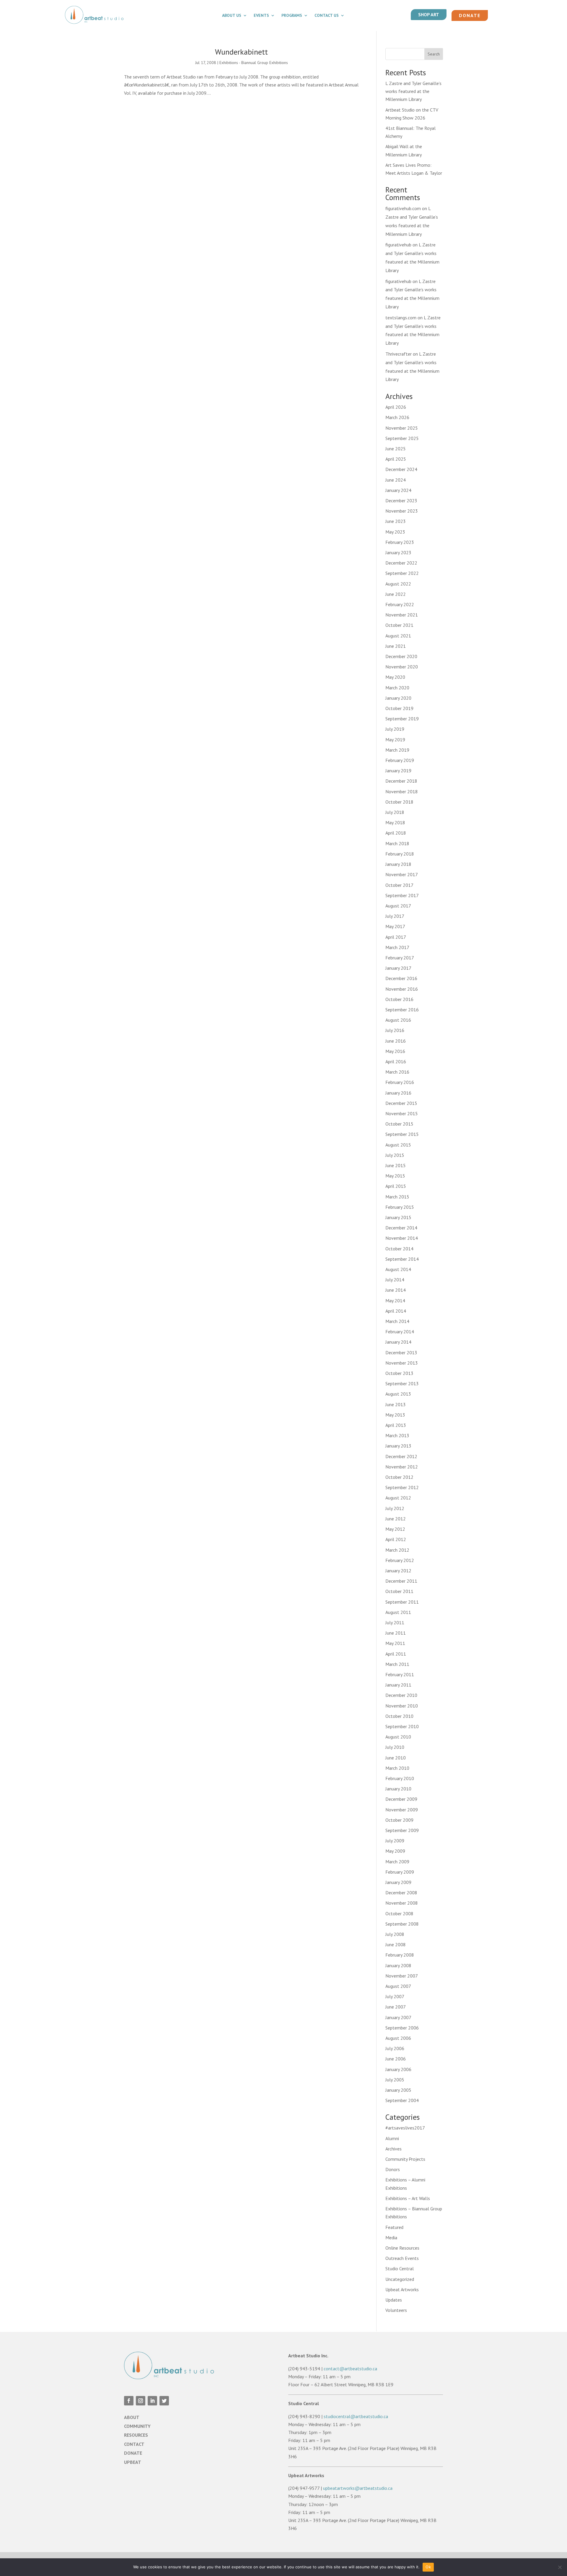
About (132, 2417)
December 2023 (401, 501)
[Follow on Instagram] (141, 2401)
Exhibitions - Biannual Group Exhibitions (254, 63)
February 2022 (400, 604)
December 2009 (401, 1799)
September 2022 (402, 573)
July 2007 (395, 1996)
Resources (136, 2435)
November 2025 (402, 428)
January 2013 (398, 1446)
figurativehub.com (403, 208)
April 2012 (396, 1539)
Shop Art (429, 14)
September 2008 (402, 1924)
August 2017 (398, 906)
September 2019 (402, 719)
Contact (134, 2444)
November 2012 (402, 1467)
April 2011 (396, 1654)
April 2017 (396, 937)
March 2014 (397, 1321)
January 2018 (398, 864)
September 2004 (402, 2100)
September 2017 (402, 895)
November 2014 (402, 1238)
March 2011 (397, 1664)
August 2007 (398, 1986)
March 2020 (397, 688)
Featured (394, 2227)
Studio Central (400, 2268)
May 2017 (395, 926)
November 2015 (402, 1113)
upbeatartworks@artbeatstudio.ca (358, 2488)
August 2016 (398, 1020)
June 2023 (396, 521)
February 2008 (400, 1955)
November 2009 (402, 1810)
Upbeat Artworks (402, 2289)
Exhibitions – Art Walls (408, 2198)
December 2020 (401, 656)
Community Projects (405, 2159)
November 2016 (402, 989)
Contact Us (327, 16)
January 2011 (398, 1685)
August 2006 (398, 2038)
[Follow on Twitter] (164, 2401)
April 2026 (396, 407)
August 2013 (398, 1394)
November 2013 (402, 1363)
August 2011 (398, 1612)
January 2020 (398, 698)
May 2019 (395, 740)
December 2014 (401, 1228)
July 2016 (395, 1030)
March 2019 (397, 750)
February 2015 (400, 1207)
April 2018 (396, 833)
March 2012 (397, 1550)
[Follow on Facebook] (129, 2401)
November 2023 (402, 511)
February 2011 (400, 1674)
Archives (394, 2149)
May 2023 (395, 532)
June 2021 (396, 646)
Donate (470, 15)
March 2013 (397, 1435)
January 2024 (398, 490)
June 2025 (396, 449)
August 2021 (398, 636)
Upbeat (133, 2462)
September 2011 (402, 1602)
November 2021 (402, 615)
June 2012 (396, 1519)
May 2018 (395, 822)
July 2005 (395, 2080)
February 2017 (400, 958)
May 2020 (395, 677)
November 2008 (402, 1903)
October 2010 (399, 1716)
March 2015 (397, 1197)
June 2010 (396, 1758)
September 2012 (402, 1487)
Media (391, 2238)
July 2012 (395, 1508)
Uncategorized (400, 2279)
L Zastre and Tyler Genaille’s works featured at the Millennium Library (413, 91)
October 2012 (399, 1477)
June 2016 (396, 1041)
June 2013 (396, 1404)
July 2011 (395, 1623)
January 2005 (398, 2090)
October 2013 (399, 1373)
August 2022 (398, 584)
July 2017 (395, 916)
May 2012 (395, 1529)
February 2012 (400, 1560)
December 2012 (401, 1456)
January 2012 (398, 1571)
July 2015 (395, 1155)
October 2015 (399, 1124)
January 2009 (398, 1882)
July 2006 (395, 2048)
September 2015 (402, 1134)
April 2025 (396, 459)
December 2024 (401, 469)
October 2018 (399, 802)
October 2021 (399, 625)
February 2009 (400, 1872)
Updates (394, 2300)
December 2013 (401, 1352)
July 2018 (395, 812)
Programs (292, 16)
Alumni (392, 2138)
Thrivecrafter (399, 354)
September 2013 (402, 1383)
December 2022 (401, 563)
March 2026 (397, 417)
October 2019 (399, 708)
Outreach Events (402, 2258)
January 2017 (398, 968)
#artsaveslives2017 (405, 2128)
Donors (393, 2169)
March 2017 (397, 947)
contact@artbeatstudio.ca (350, 2369)
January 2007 (398, 2017)
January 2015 (398, 1217)
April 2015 (396, 1186)
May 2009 (395, 1851)
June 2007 (396, 2007)
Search (434, 54)
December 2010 (401, 1695)
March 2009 (397, 1862)
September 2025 (402, 438)
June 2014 (396, 1290)
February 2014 (400, 1332)
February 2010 (400, 1778)
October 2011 (399, 1591)
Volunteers (396, 2310)
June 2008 (396, 1944)
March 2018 (397, 843)
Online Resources (402, 2248)
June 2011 (396, 1633)
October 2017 (399, 885)
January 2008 (398, 1965)
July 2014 (395, 1280)
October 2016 (399, 999)
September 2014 (402, 1259)
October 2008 (399, 1913)
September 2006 (402, 2028)
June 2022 (396, 594)
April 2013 (396, 1425)
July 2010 (395, 1747)
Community (137, 2426)
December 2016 (401, 978)
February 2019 (400, 760)
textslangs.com (401, 318)
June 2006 (396, 2059)
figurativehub (398, 245)
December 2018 (401, 781)
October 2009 (399, 1820)
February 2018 (400, 854)
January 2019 (398, 771)
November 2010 (402, 1706)
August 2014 (398, 1269)
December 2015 (401, 1103)
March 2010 (397, 1768)
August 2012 (398, 1498)
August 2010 (398, 1737)
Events (261, 16)
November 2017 (402, 874)
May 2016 (395, 1051)
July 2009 (395, 1841)
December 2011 (401, 1581)
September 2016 (402, 1010)
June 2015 (396, 1165)
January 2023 (398, 552)
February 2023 (400, 542)
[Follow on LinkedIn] (152, 2401)
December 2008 (401, 1893)
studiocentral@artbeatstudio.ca (356, 2416)
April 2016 (396, 1062)
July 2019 (395, 729)
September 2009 (402, 1830)
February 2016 (400, 1082)
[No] (560, 2567)
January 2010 (398, 1789)
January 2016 (398, 1093)
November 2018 (402, 791)
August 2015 (398, 1145)
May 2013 (395, 1415)
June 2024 (396, 480)
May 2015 (395, 1176)
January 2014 (398, 1342)
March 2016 (397, 1072)
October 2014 (399, 1249)
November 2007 (402, 1976)
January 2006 (398, 2069)
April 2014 (396, 1311)
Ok (428, 2567)
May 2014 (395, 1301)
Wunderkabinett (241, 52)
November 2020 (402, 667)
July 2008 (395, 1934)
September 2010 (402, 1726)
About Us (232, 16)
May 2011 (395, 1643)
